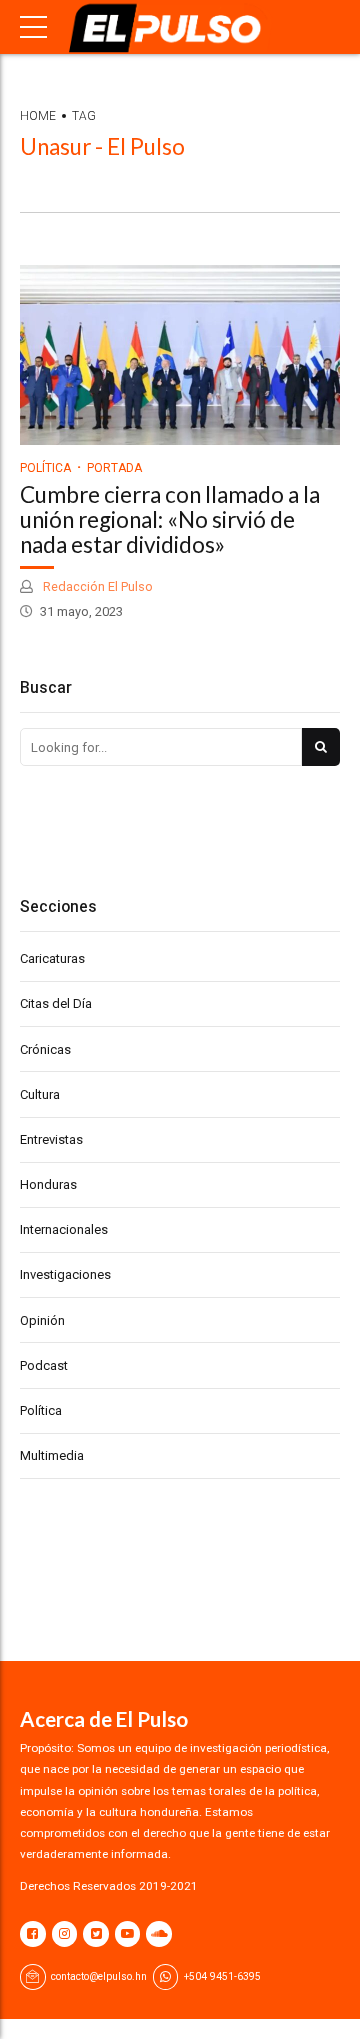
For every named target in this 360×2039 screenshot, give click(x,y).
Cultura (40, 1094)
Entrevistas (51, 1139)
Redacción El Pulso (96, 586)
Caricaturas (52, 958)
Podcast (44, 1365)
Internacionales (64, 1229)
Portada (114, 468)
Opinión (42, 1320)
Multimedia (52, 1455)
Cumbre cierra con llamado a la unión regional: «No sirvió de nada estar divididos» (170, 519)
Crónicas (45, 1049)
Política (45, 468)
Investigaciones (65, 1274)
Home (38, 116)
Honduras (48, 1184)
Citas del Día (56, 1003)
